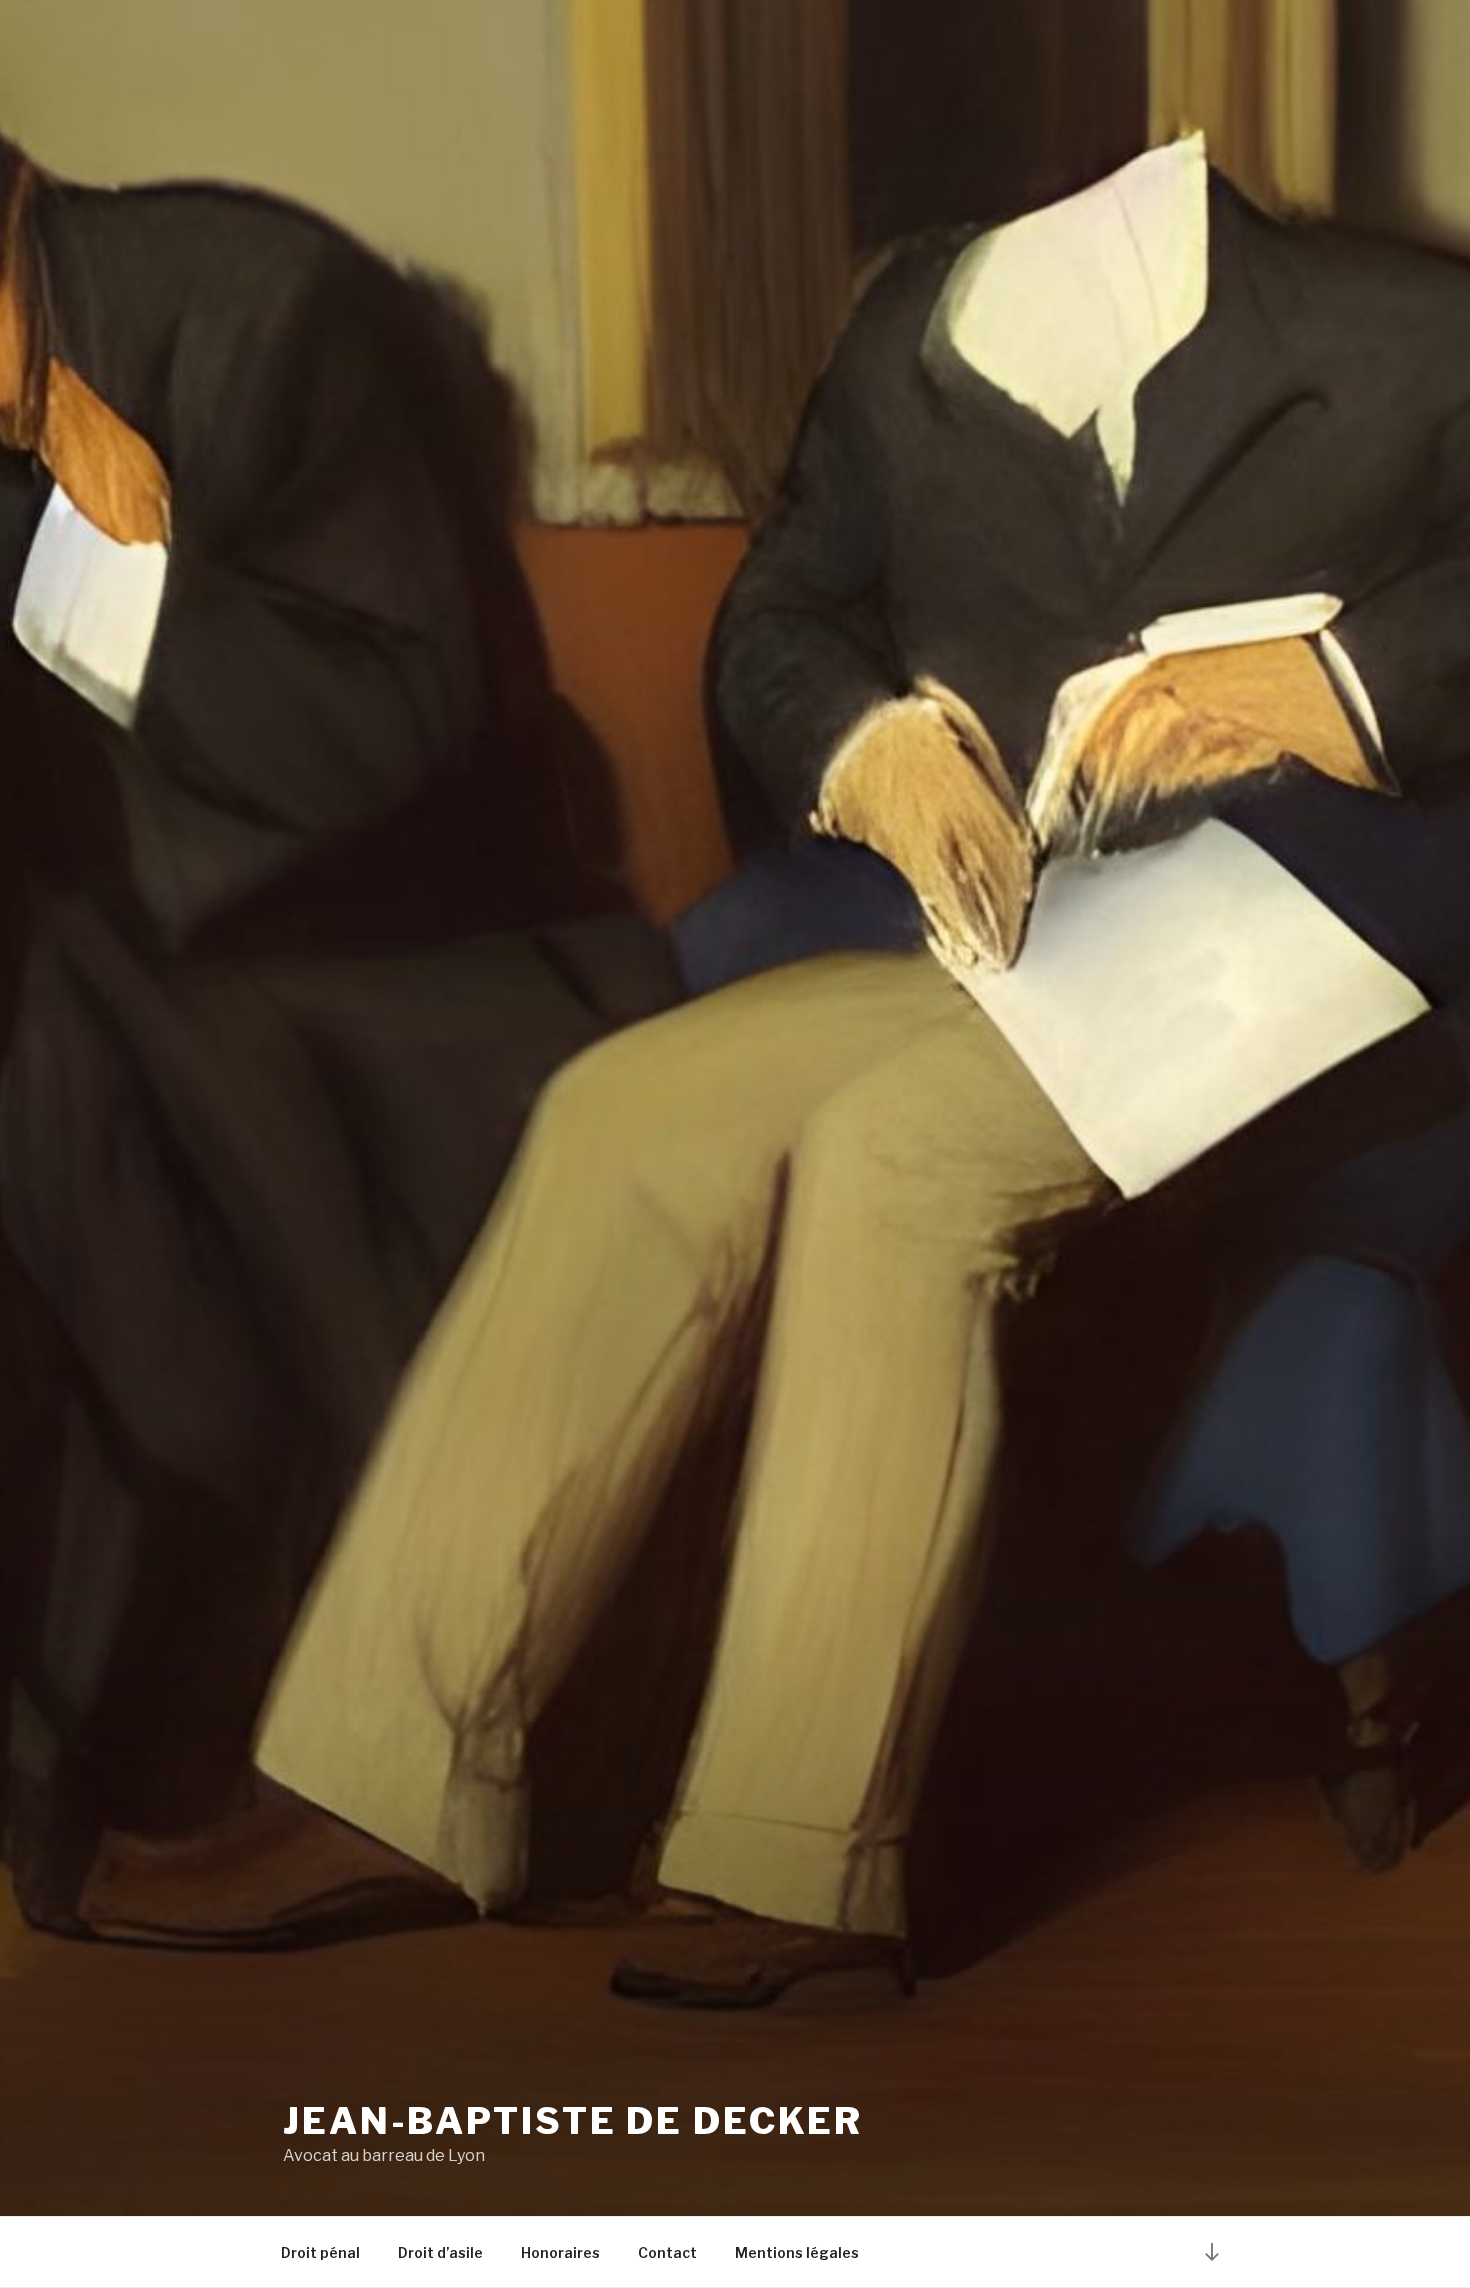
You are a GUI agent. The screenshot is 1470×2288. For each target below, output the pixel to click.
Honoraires (560, 2252)
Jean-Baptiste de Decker (573, 2121)
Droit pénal (320, 2252)
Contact (667, 2252)
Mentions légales (797, 2252)
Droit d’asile (440, 2252)
